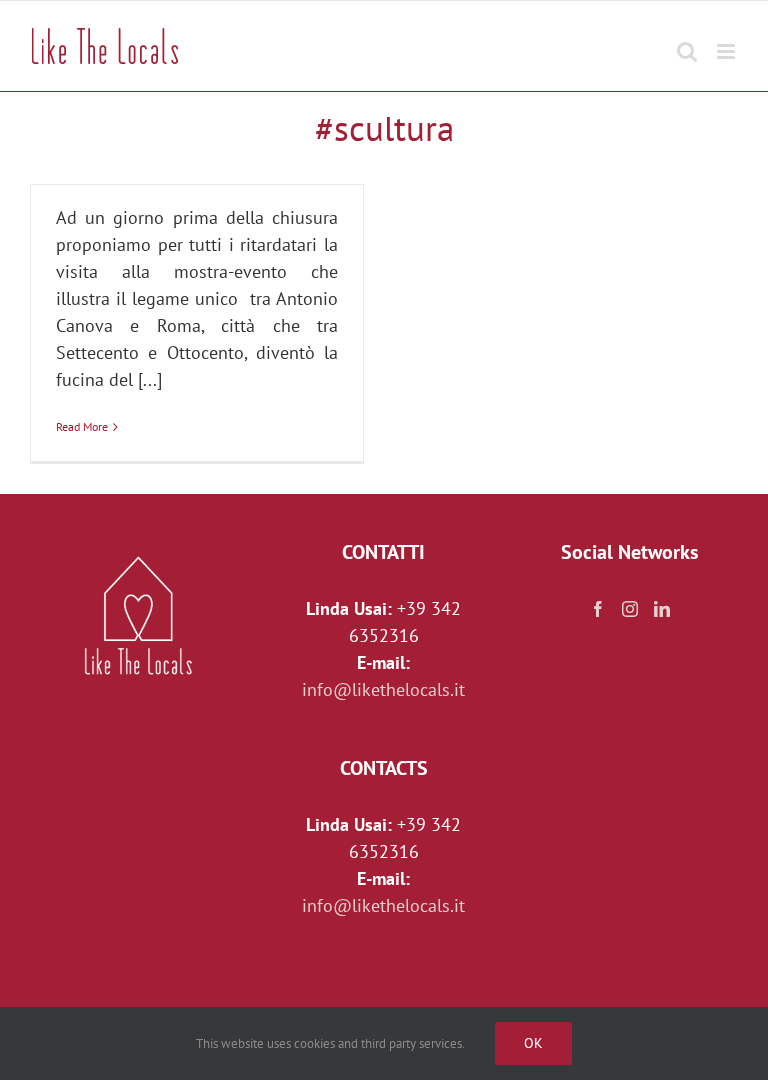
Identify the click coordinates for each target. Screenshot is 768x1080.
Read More (82, 426)
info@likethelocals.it (383, 689)
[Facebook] (598, 609)
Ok (533, 1043)
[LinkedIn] (662, 609)
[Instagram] (630, 609)
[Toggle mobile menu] (727, 41)
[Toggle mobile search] (687, 41)
